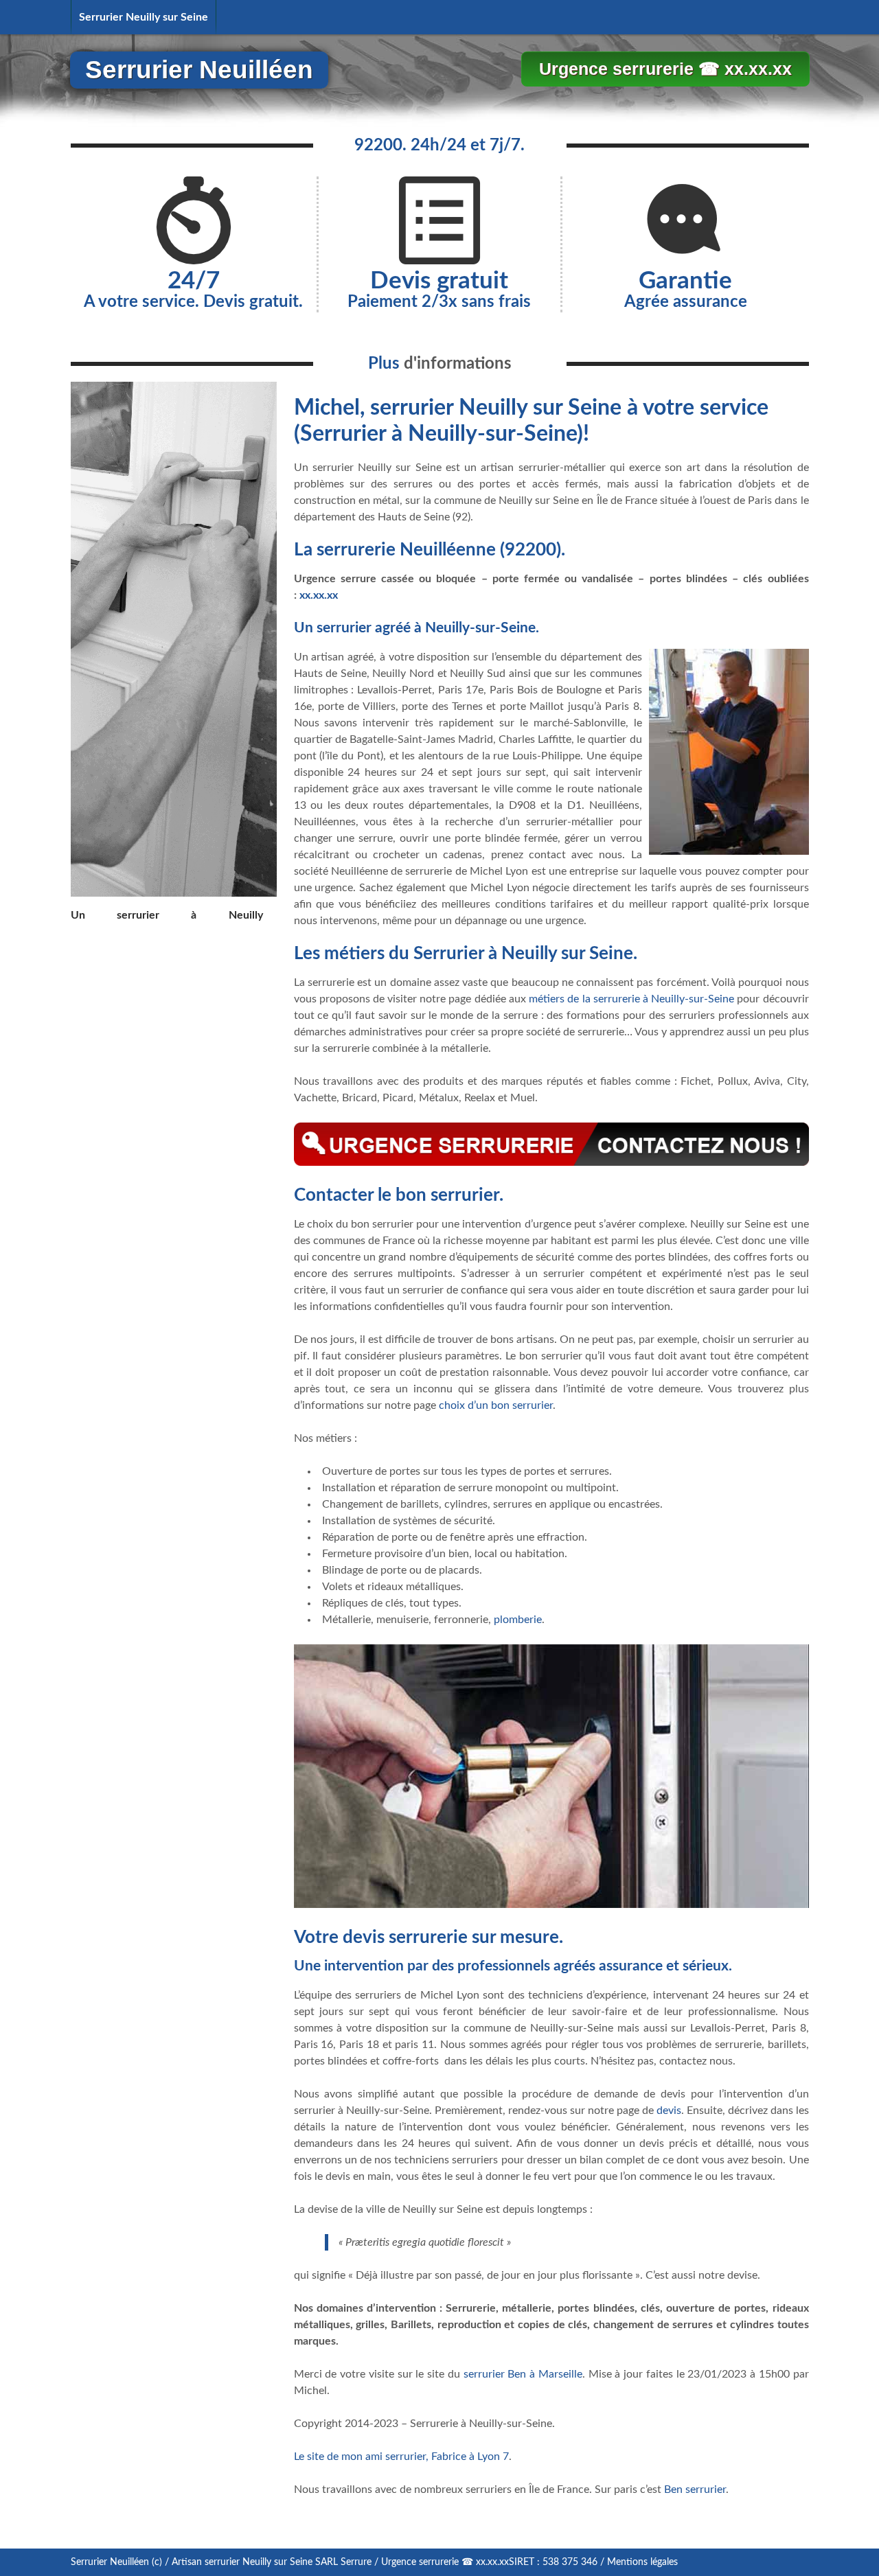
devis (669, 2111)
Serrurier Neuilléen (199, 70)
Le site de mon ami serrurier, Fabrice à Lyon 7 (401, 2457)
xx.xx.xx (319, 595)
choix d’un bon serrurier (496, 1405)
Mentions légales (642, 2562)
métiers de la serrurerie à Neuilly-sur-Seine (631, 999)
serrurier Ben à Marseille (523, 2374)
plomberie (518, 1620)
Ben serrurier (695, 2489)
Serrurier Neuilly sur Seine (144, 17)
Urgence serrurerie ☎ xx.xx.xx (665, 69)
